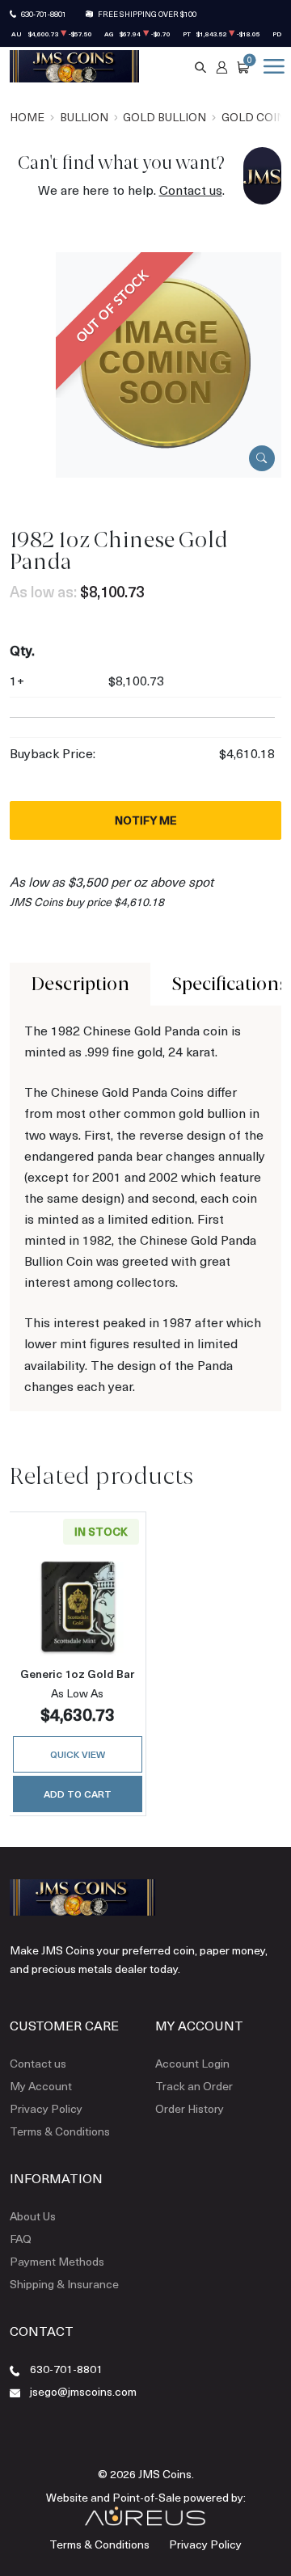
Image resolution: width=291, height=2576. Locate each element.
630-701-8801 (44, 14)
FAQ (21, 2239)
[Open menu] (271, 66)
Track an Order (194, 2086)
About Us (33, 2216)
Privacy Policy (46, 2108)
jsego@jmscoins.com (83, 2391)
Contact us (191, 190)
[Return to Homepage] (74, 66)
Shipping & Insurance (64, 2284)
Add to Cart (78, 1794)
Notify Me (146, 820)
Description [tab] (80, 984)
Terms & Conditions (60, 2131)
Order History (190, 2108)
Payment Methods (57, 2261)
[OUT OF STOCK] (169, 363)
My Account (41, 2086)
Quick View (78, 1754)
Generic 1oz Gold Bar (77, 1674)
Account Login (192, 2063)
